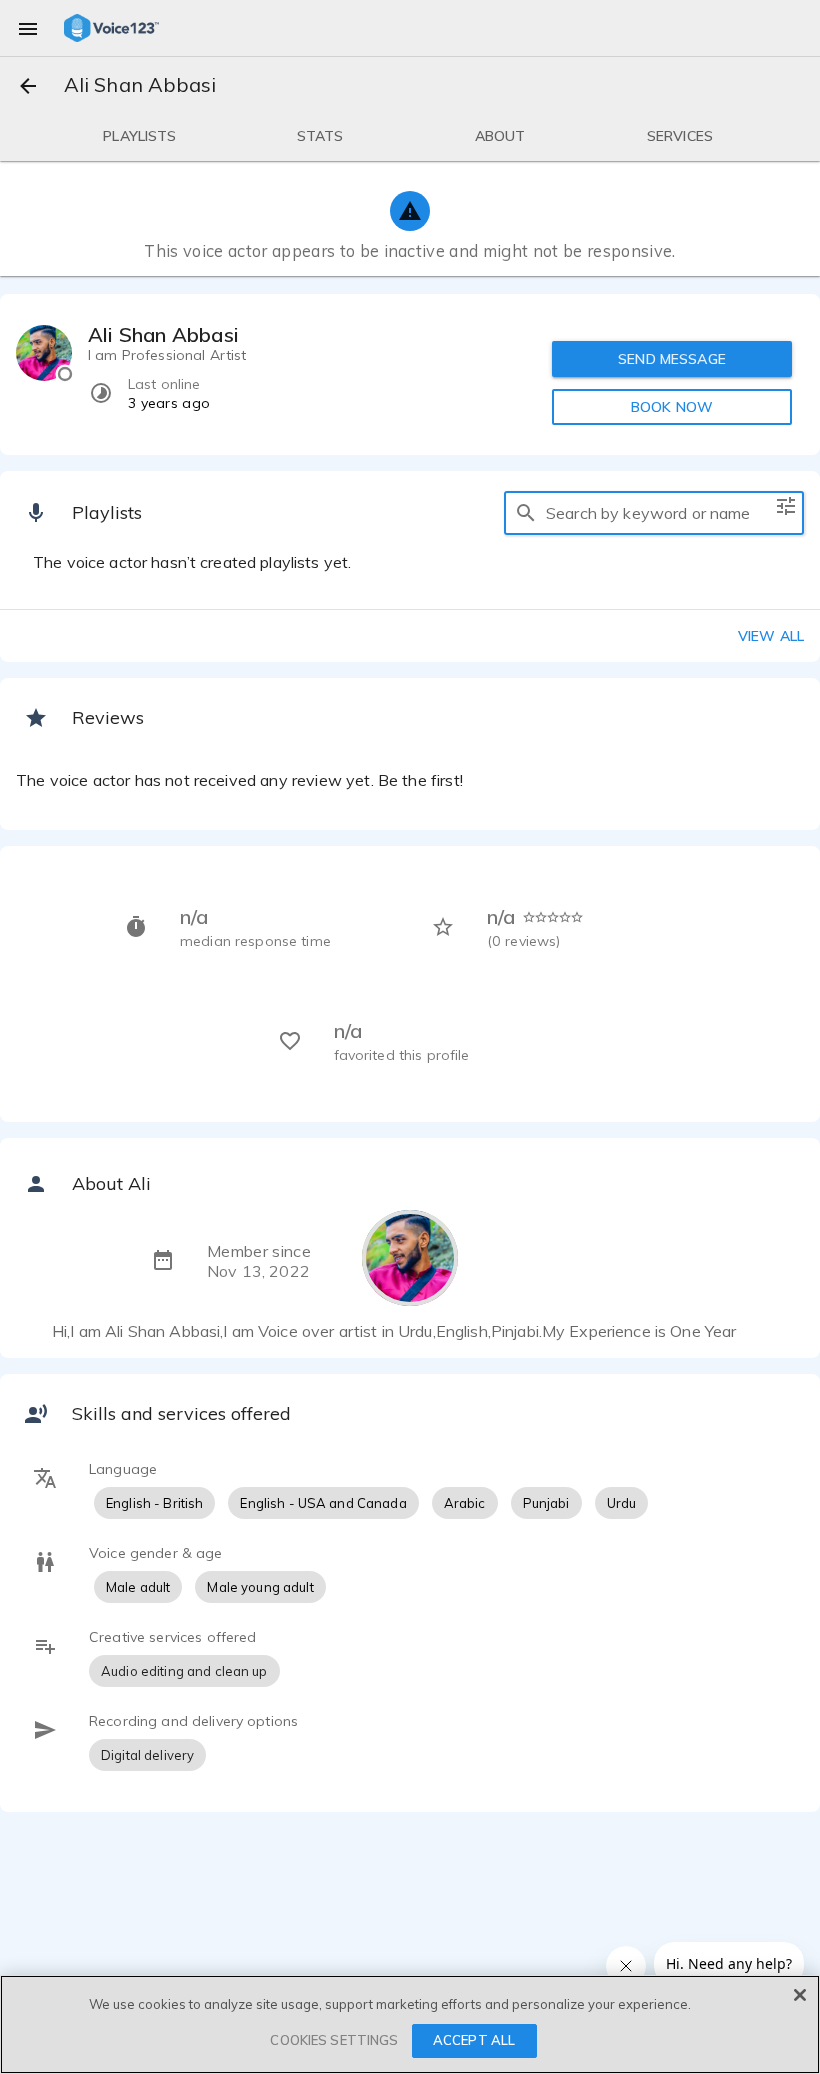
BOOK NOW (672, 407)
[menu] (28, 28)
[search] (526, 513)
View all (771, 636)
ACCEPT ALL (474, 2040)
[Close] (800, 1995)
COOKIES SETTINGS (334, 2040)
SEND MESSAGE (672, 359)
